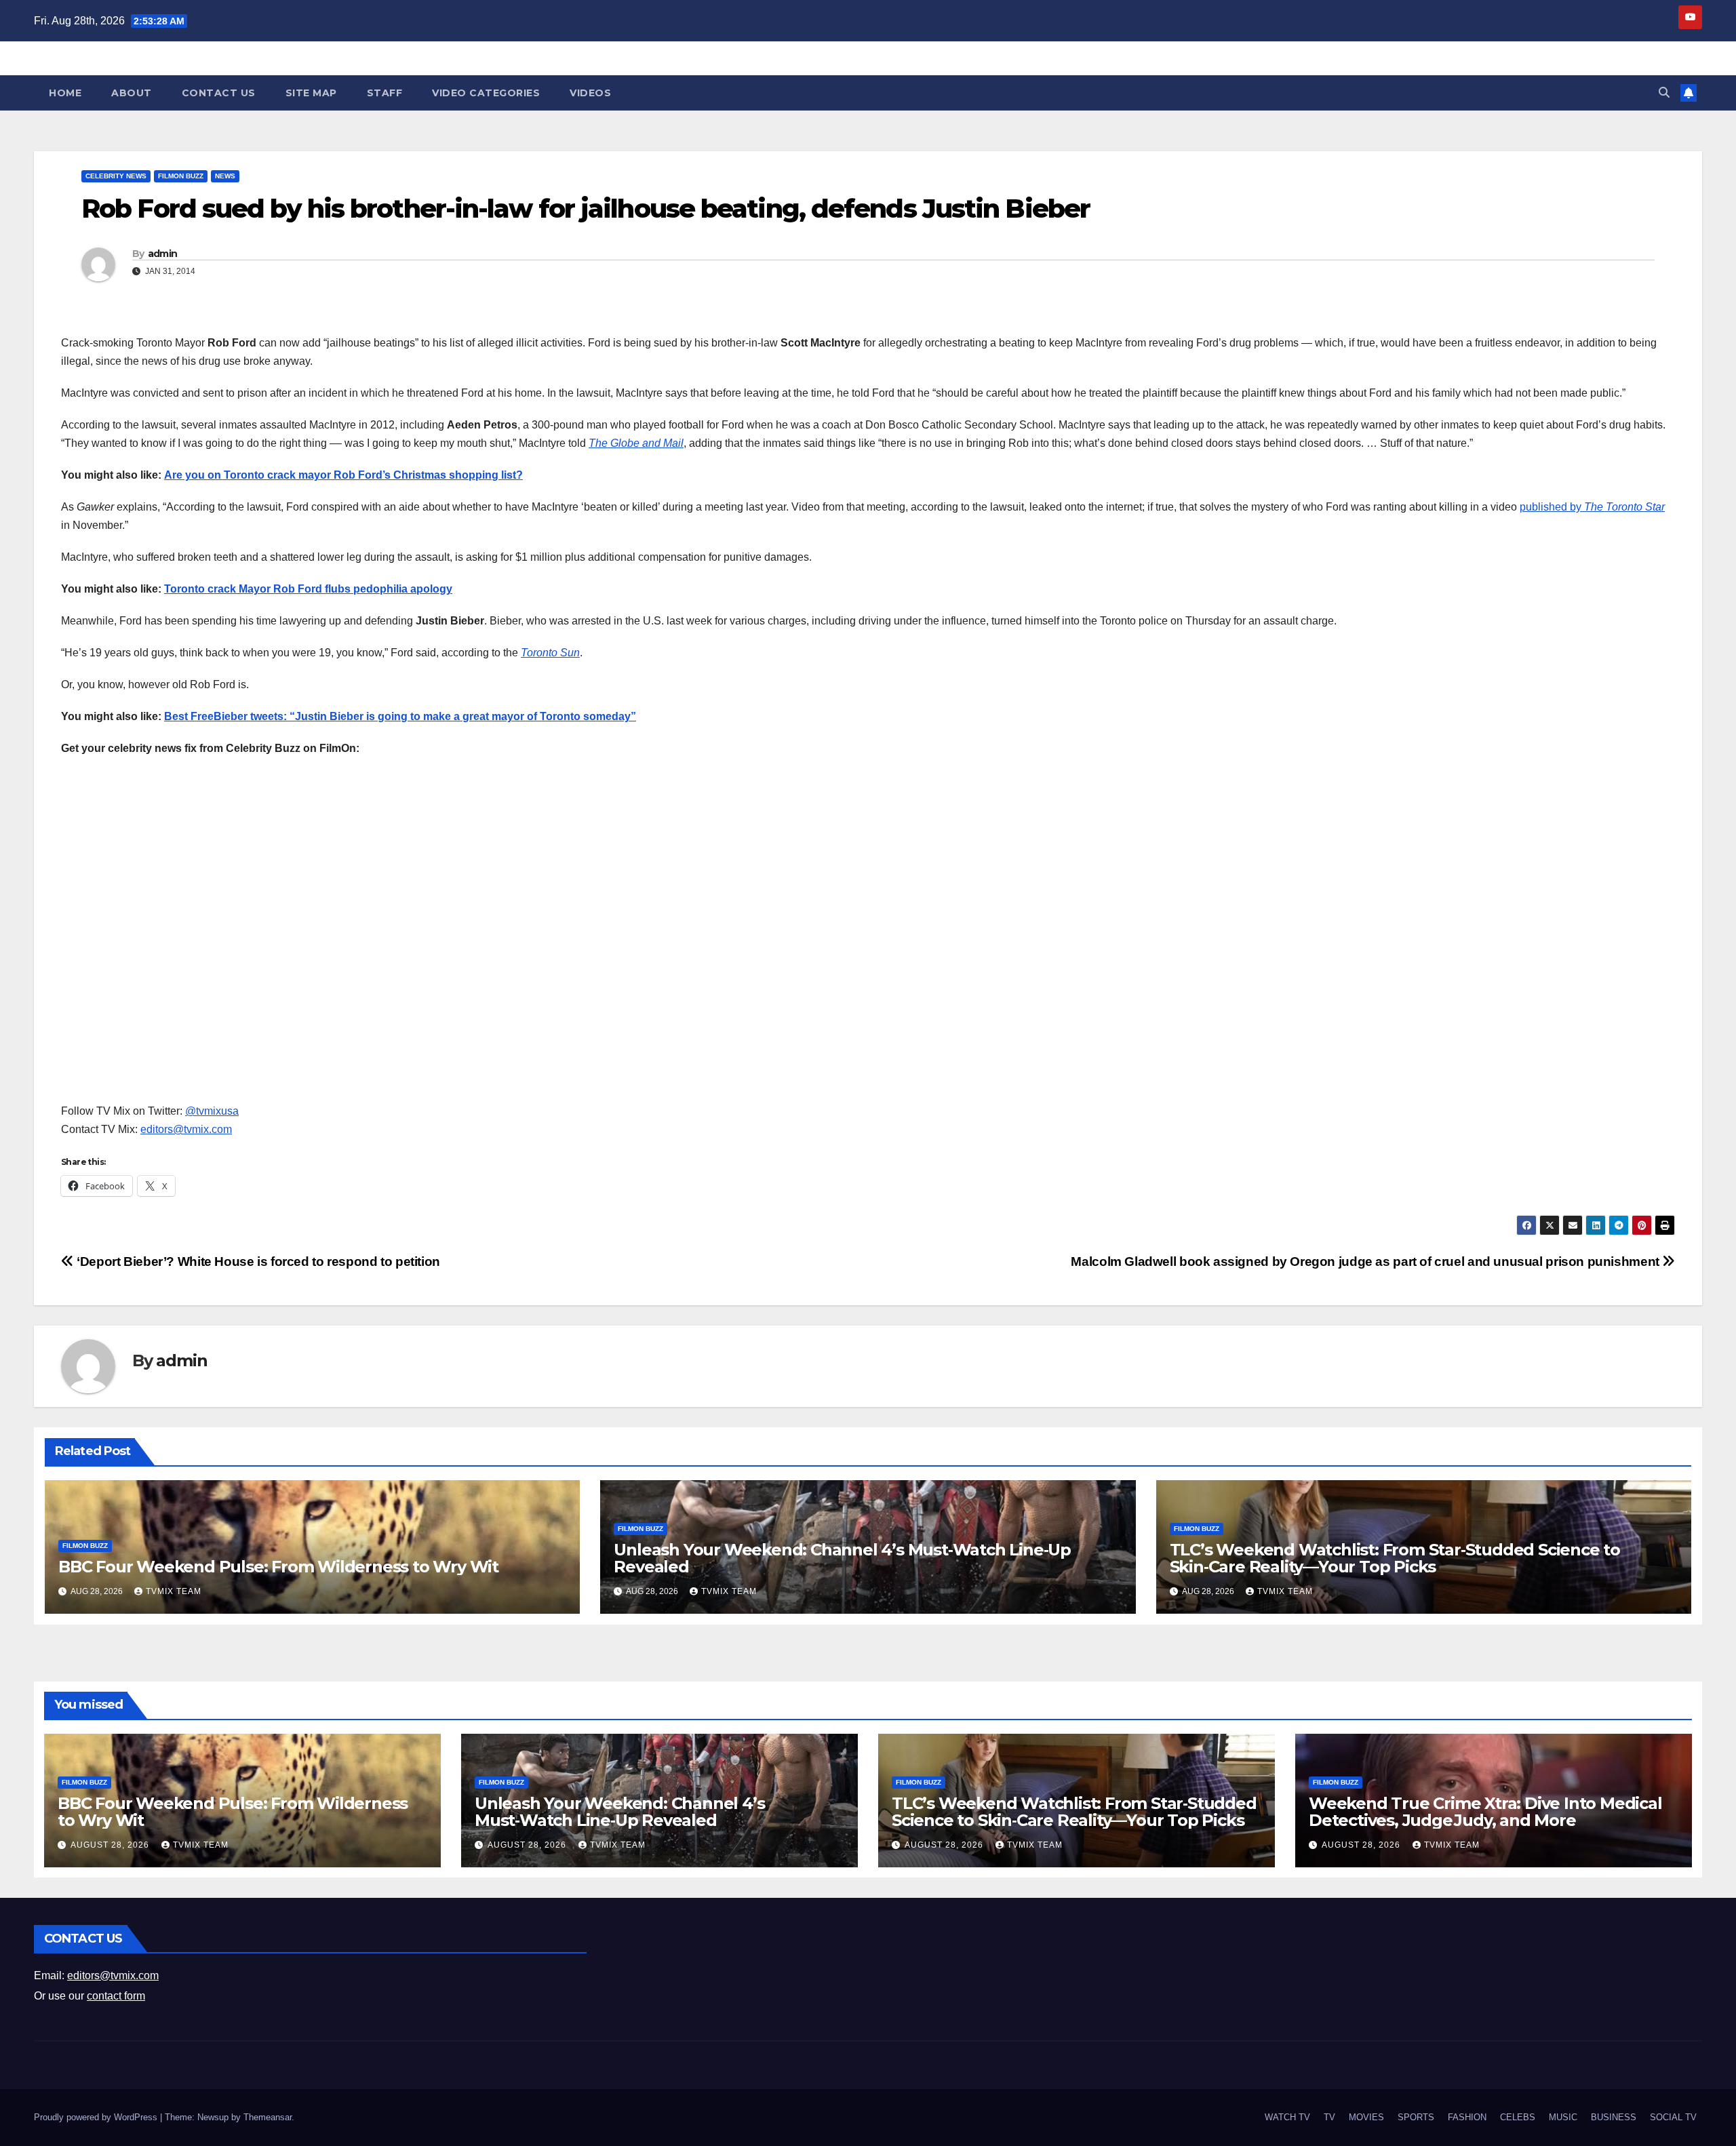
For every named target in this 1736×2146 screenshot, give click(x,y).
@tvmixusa (212, 1111)
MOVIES (1366, 2117)
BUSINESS (1614, 2117)
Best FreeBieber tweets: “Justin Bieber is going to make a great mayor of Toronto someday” (400, 716)
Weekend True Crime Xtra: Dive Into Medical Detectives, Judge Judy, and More (1485, 1812)
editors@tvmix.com (186, 1129)
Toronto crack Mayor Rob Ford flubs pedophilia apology (308, 589)
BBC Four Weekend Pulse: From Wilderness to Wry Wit (278, 1567)
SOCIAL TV (1673, 2117)
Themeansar (268, 2117)
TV (1329, 2117)
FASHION (1467, 2117)
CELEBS (1518, 2117)
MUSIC (1563, 2117)
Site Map (311, 93)
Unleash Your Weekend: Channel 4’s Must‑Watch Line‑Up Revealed (842, 1558)
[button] (1664, 93)
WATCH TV (1287, 2117)
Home (65, 93)
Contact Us (219, 93)
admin (163, 254)
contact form (116, 1996)
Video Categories (486, 93)
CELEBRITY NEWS (116, 176)
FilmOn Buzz (181, 176)
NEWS (225, 176)
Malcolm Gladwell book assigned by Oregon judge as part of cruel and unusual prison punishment (1366, 1261)
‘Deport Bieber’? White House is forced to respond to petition (257, 1261)
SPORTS (1416, 2117)
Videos (590, 93)
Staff (385, 93)
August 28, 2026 (111, 1845)
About (132, 93)
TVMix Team (174, 1591)
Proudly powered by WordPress (97, 2117)
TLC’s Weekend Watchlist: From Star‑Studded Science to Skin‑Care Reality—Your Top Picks (1395, 1558)
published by (1592, 507)
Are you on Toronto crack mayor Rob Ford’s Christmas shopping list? (343, 475)
